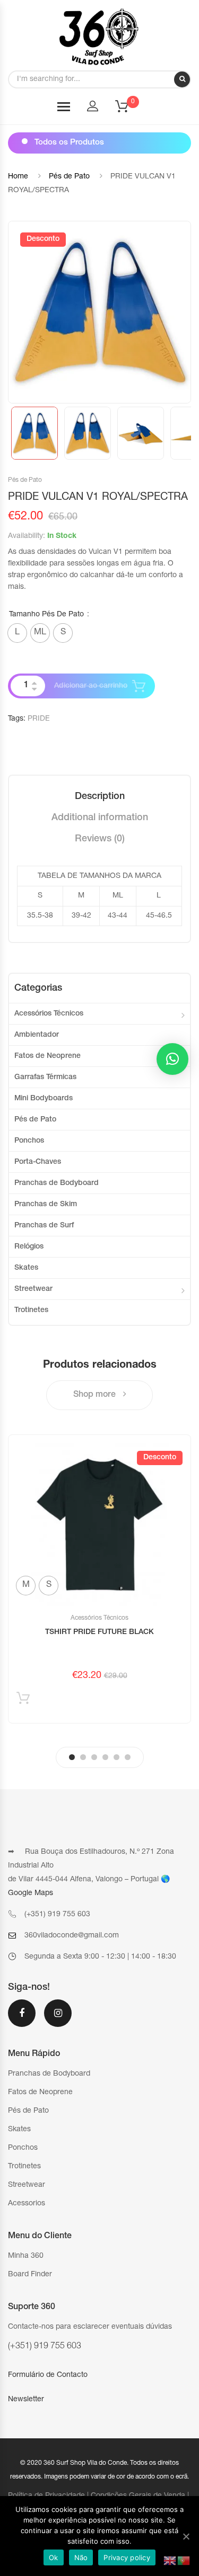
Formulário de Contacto (48, 2375)
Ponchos (29, 1141)
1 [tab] (72, 1757)
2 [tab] (83, 1757)
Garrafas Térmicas (45, 1078)
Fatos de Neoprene (47, 1056)
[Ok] (186, 2536)
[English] (170, 2561)
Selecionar (23, 1700)
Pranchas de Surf (44, 1226)
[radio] (17, 633)
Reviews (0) (100, 839)
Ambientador (37, 1035)
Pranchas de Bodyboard (57, 1183)
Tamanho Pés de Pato (46, 615)
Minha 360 (26, 2256)
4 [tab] (105, 1757)
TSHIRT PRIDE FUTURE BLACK (99, 1632)
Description (100, 797)
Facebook (22, 2020)
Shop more (96, 1395)
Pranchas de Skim (46, 1205)
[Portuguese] (184, 2561)
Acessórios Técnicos (49, 1014)
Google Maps (31, 1893)
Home (18, 177)
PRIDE (39, 719)
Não (81, 2557)
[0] (128, 110)
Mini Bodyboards (44, 1099)
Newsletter (26, 2400)
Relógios (29, 1247)
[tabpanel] (99, 1579)
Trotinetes (31, 1311)
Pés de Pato (69, 177)
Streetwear (33, 1289)
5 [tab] (116, 1757)
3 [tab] (94, 1757)
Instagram (58, 2020)
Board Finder (30, 2275)
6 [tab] (128, 1757)
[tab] (100, 797)
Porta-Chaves (38, 1162)
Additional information (100, 818)
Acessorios (27, 2204)
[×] (172, 1059)
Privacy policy (127, 2557)
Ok (54, 2557)
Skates (26, 1268)
